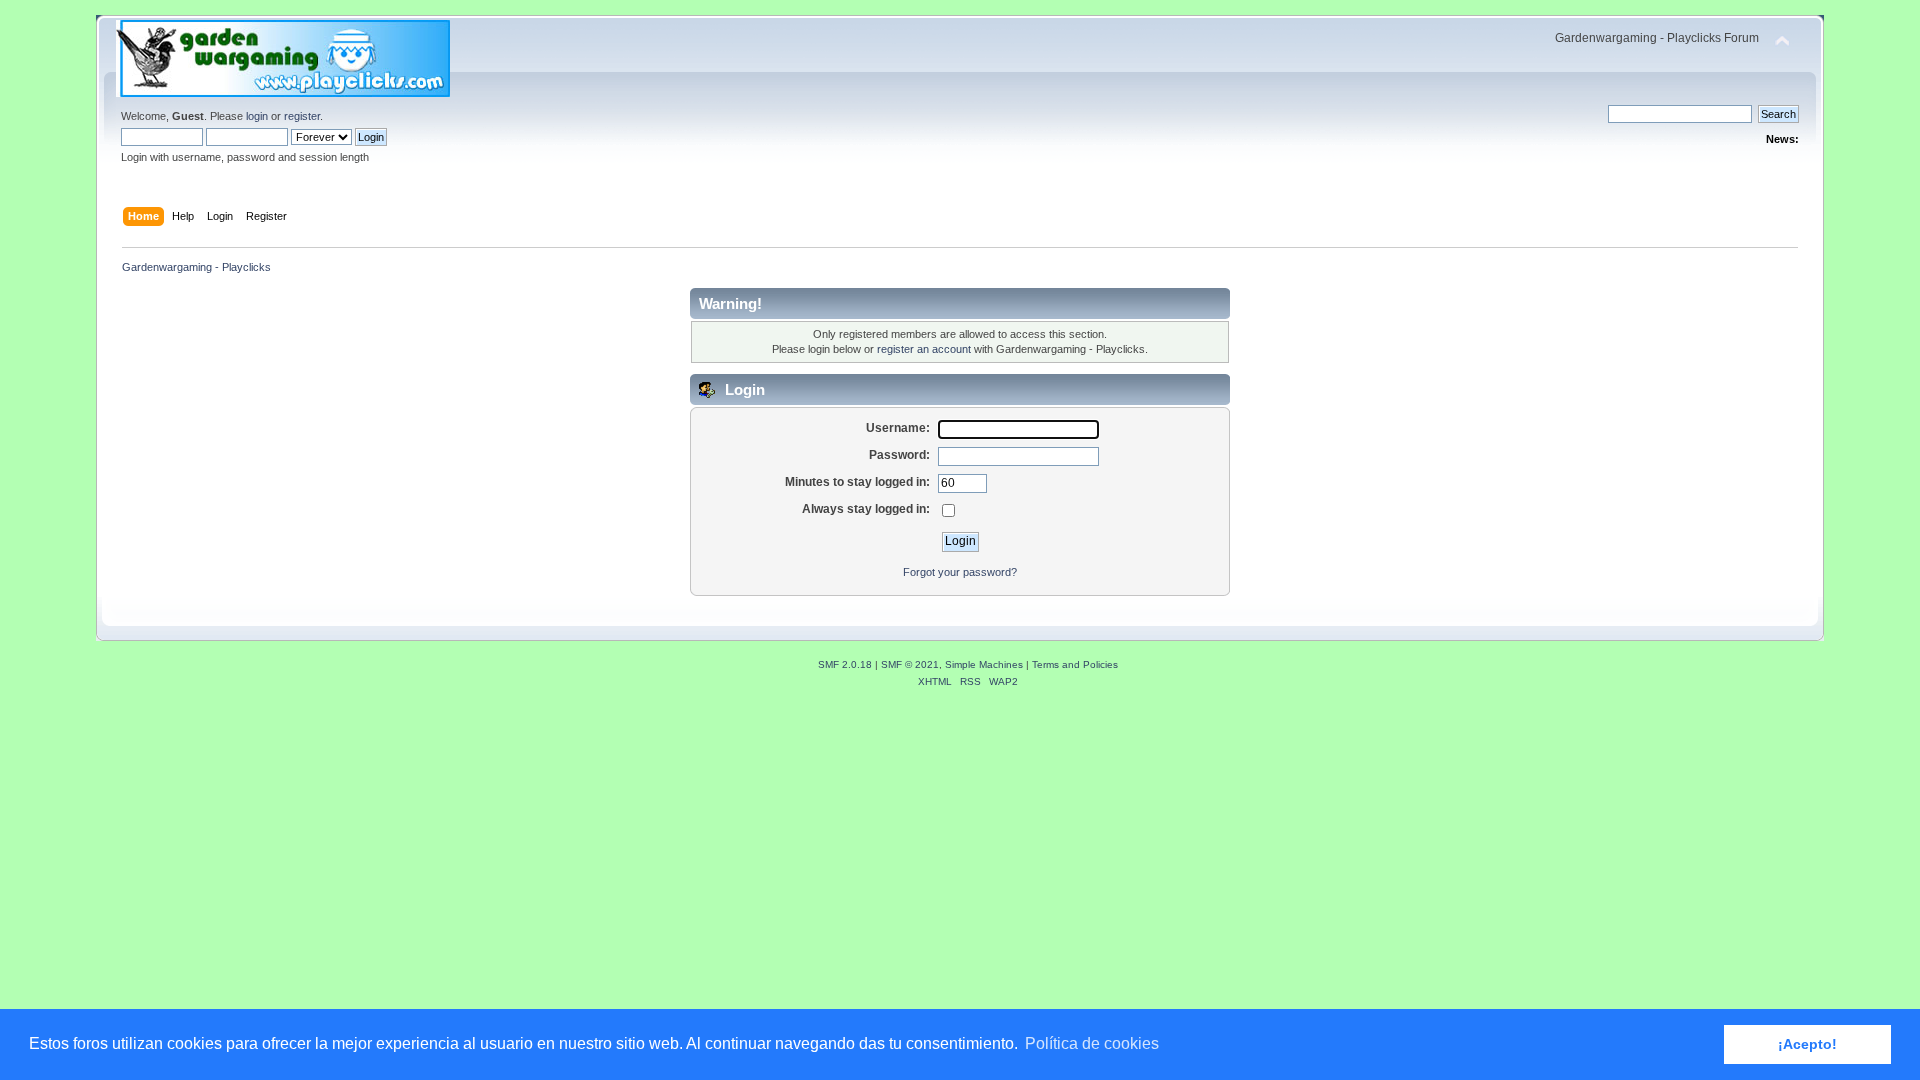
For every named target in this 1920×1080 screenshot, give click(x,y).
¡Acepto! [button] (1807, 1044)
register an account (924, 349)
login (257, 116)
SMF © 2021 (910, 664)
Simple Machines (984, 664)
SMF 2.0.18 (845, 664)
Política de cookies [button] (1092, 1043)
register (302, 116)
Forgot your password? (960, 572)
